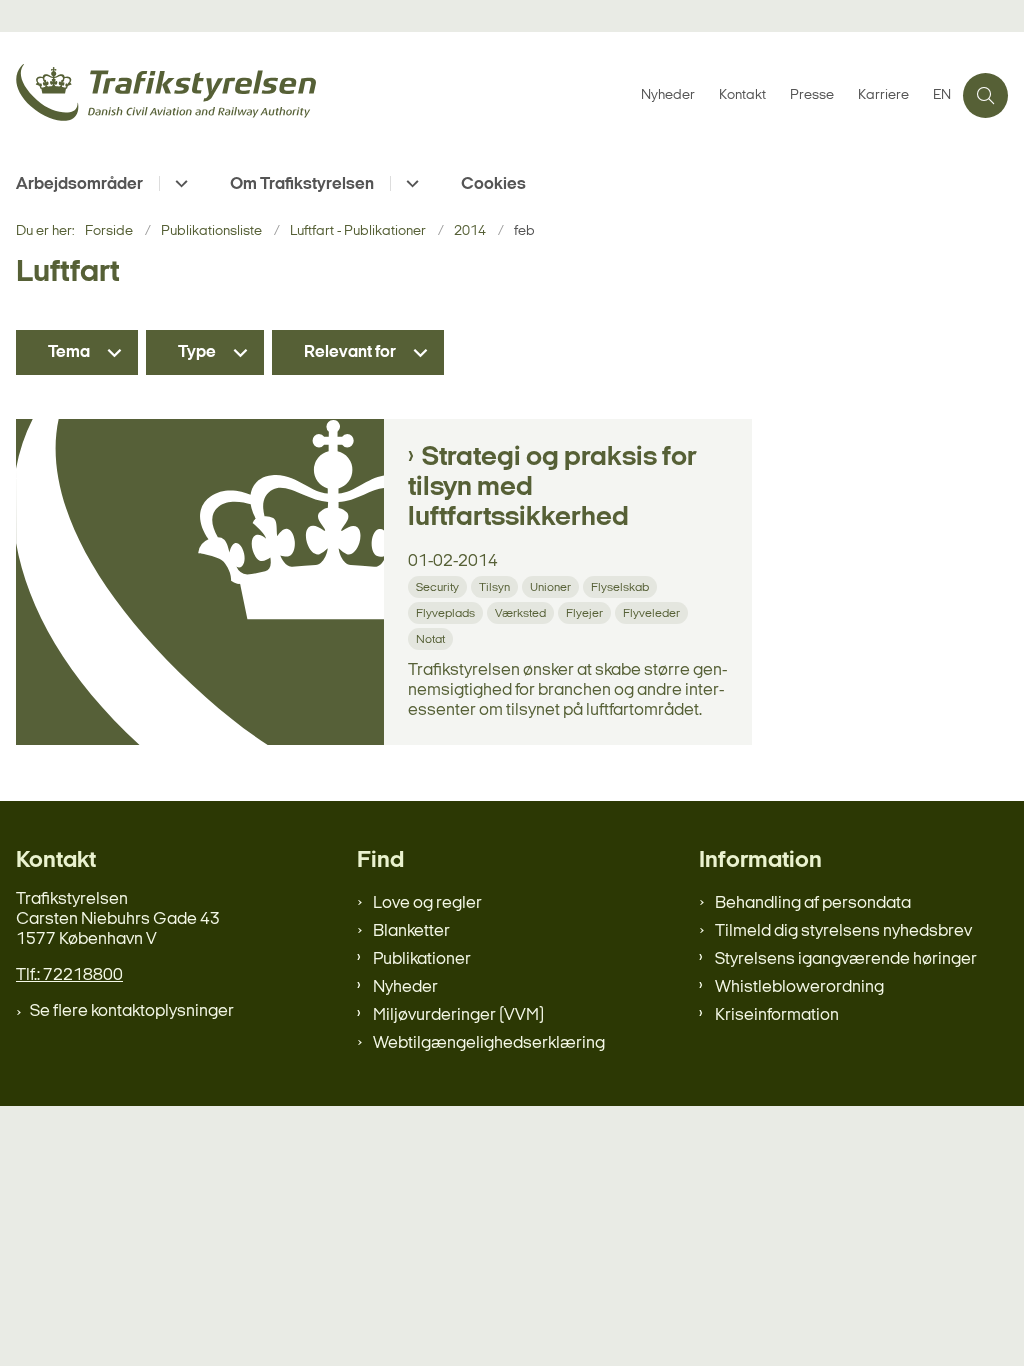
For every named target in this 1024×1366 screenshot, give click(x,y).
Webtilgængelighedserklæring (489, 1043)
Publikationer (422, 959)
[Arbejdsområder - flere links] (178, 183)
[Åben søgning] (985, 95)
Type (197, 352)
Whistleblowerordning (799, 987)
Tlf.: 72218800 (69, 975)
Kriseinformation (777, 1015)
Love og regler (427, 903)
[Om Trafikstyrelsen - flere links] (409, 183)
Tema (69, 352)
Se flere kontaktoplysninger (132, 1011)
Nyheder (405, 987)
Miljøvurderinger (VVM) (458, 1015)
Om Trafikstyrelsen (302, 184)
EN (942, 96)
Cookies (493, 184)
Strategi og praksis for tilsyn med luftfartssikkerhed (552, 488)
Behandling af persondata (813, 903)
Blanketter (411, 931)
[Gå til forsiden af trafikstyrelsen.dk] (314, 95)
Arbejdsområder (79, 184)
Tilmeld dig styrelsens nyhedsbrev (843, 931)
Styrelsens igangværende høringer (846, 959)
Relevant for (350, 352)
